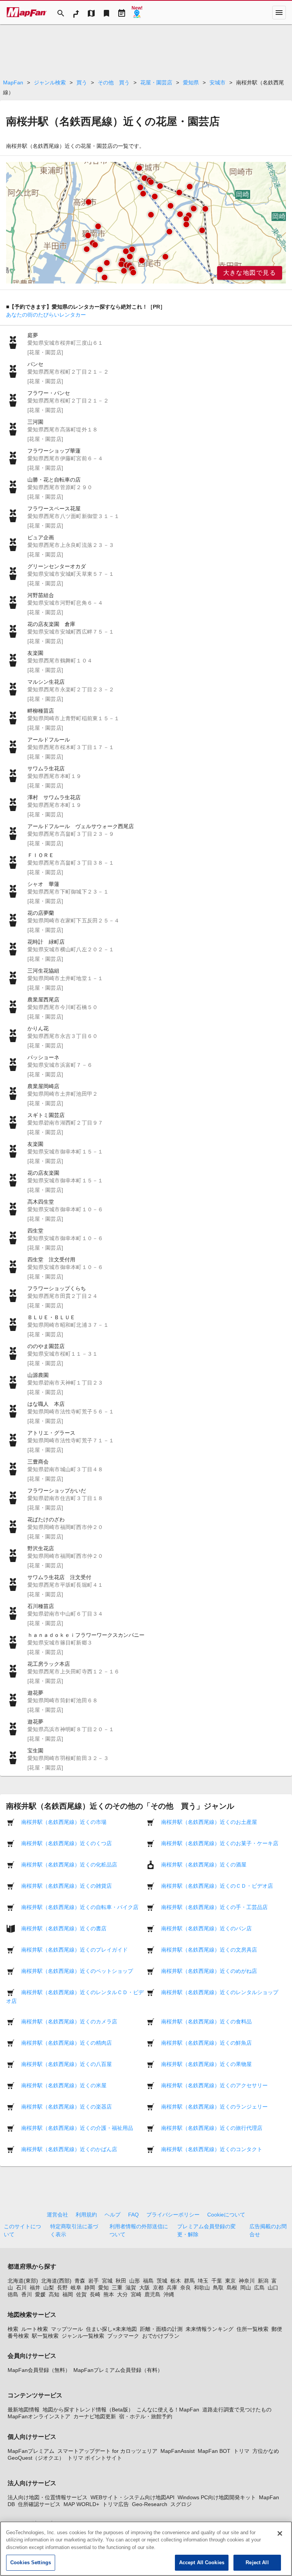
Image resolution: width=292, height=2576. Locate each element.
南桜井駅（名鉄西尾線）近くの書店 (64, 1928)
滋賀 (131, 2288)
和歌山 (202, 2288)
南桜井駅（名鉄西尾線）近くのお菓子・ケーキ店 (220, 1843)
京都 (158, 2288)
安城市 (217, 82)
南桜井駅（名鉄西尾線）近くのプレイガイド (75, 1950)
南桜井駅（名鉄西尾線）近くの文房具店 (209, 1950)
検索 (13, 2329)
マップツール (67, 2329)
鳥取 (218, 2288)
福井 (35, 2288)
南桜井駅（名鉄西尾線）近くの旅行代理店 (212, 2128)
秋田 (121, 2281)
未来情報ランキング (209, 2329)
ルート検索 (35, 2329)
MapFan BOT (214, 2451)
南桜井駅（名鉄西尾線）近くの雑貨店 (67, 1886)
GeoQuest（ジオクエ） (36, 2458)
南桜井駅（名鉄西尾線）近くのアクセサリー (214, 2085)
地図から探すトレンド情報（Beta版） (88, 2410)
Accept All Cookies (202, 2563)
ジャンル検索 (50, 82)
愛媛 (40, 2294)
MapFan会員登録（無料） (39, 2370)
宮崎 (136, 2294)
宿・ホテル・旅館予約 (146, 2416)
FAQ (133, 2215)
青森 (80, 2281)
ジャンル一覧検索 (83, 2336)
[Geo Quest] (137, 13)
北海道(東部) (23, 2281)
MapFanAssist (178, 2451)
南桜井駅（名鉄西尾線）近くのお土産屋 (209, 1822)
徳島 (13, 2294)
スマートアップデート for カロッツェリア (107, 2451)
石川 (21, 2288)
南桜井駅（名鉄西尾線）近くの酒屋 (204, 1865)
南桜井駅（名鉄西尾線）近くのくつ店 (67, 1843)
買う (82, 82)
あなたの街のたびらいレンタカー (46, 315)
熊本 (109, 2294)
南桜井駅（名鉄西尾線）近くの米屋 (64, 2085)
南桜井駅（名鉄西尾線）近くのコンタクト (212, 2149)
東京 (230, 2281)
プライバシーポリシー (173, 2215)
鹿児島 (152, 2294)
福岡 (68, 2294)
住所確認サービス (39, 2504)
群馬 (189, 2281)
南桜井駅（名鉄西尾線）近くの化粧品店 (69, 1865)
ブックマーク (123, 2336)
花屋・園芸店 (156, 82)
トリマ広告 (116, 2504)
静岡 (90, 2288)
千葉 (217, 2281)
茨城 (162, 2281)
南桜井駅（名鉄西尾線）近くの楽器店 (67, 2107)
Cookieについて (226, 2215)
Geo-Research (150, 2504)
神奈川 (247, 2281)
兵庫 (172, 2288)
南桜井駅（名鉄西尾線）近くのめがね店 (209, 1971)
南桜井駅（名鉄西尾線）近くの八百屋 (67, 2064)
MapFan (13, 82)
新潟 (263, 2281)
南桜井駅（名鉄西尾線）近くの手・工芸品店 (214, 1907)
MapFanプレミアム (31, 2451)
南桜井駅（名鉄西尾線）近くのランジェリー (214, 2107)
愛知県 (191, 82)
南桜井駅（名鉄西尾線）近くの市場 (64, 1822)
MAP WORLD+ (81, 2504)
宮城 (107, 2281)
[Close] (280, 2533)
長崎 (95, 2294)
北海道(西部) (56, 2281)
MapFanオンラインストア (39, 2416)
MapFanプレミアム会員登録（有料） (118, 2370)
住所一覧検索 (252, 2329)
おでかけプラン (161, 2336)
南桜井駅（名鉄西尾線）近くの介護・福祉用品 (77, 2128)
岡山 (246, 2288)
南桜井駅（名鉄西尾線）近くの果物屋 (206, 2064)
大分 (122, 2294)
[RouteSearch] (76, 13)
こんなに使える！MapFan (168, 2410)
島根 (232, 2288)
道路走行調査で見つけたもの (237, 2410)
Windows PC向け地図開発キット (217, 2497)
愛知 (103, 2288)
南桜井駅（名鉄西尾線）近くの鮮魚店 (206, 2043)
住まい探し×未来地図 (111, 2329)
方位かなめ (266, 2451)
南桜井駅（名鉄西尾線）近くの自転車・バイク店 (80, 1907)
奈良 (186, 2288)
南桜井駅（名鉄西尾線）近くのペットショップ (77, 1971)
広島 (259, 2288)
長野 (62, 2288)
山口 (273, 2288)
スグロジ (181, 2504)
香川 (27, 2294)
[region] (146, 223)
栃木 (176, 2281)
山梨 (49, 2288)
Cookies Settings (31, 2563)
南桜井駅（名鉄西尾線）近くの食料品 (206, 2022)
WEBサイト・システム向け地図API (133, 2497)
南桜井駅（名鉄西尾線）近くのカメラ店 (69, 2022)
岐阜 (76, 2288)
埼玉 (203, 2281)
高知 (54, 2294)
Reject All (257, 2563)
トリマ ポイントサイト (95, 2458)
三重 (117, 2288)
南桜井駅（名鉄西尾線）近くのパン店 (206, 1928)
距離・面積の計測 (161, 2329)
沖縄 (169, 2294)
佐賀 (81, 2294)
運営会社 (57, 2215)
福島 (148, 2281)
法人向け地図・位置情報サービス (48, 2497)
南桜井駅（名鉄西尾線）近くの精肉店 (67, 2043)
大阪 (144, 2288)
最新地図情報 (24, 2410)
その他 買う (114, 82)
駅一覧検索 (45, 2336)
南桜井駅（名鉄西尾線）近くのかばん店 (69, 2149)
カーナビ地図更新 (95, 2416)
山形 (135, 2281)
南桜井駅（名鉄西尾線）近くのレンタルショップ (220, 1992)
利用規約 (86, 2215)
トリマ (241, 2451)
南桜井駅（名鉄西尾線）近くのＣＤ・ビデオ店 (217, 1886)
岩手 (94, 2281)
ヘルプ (113, 2215)
